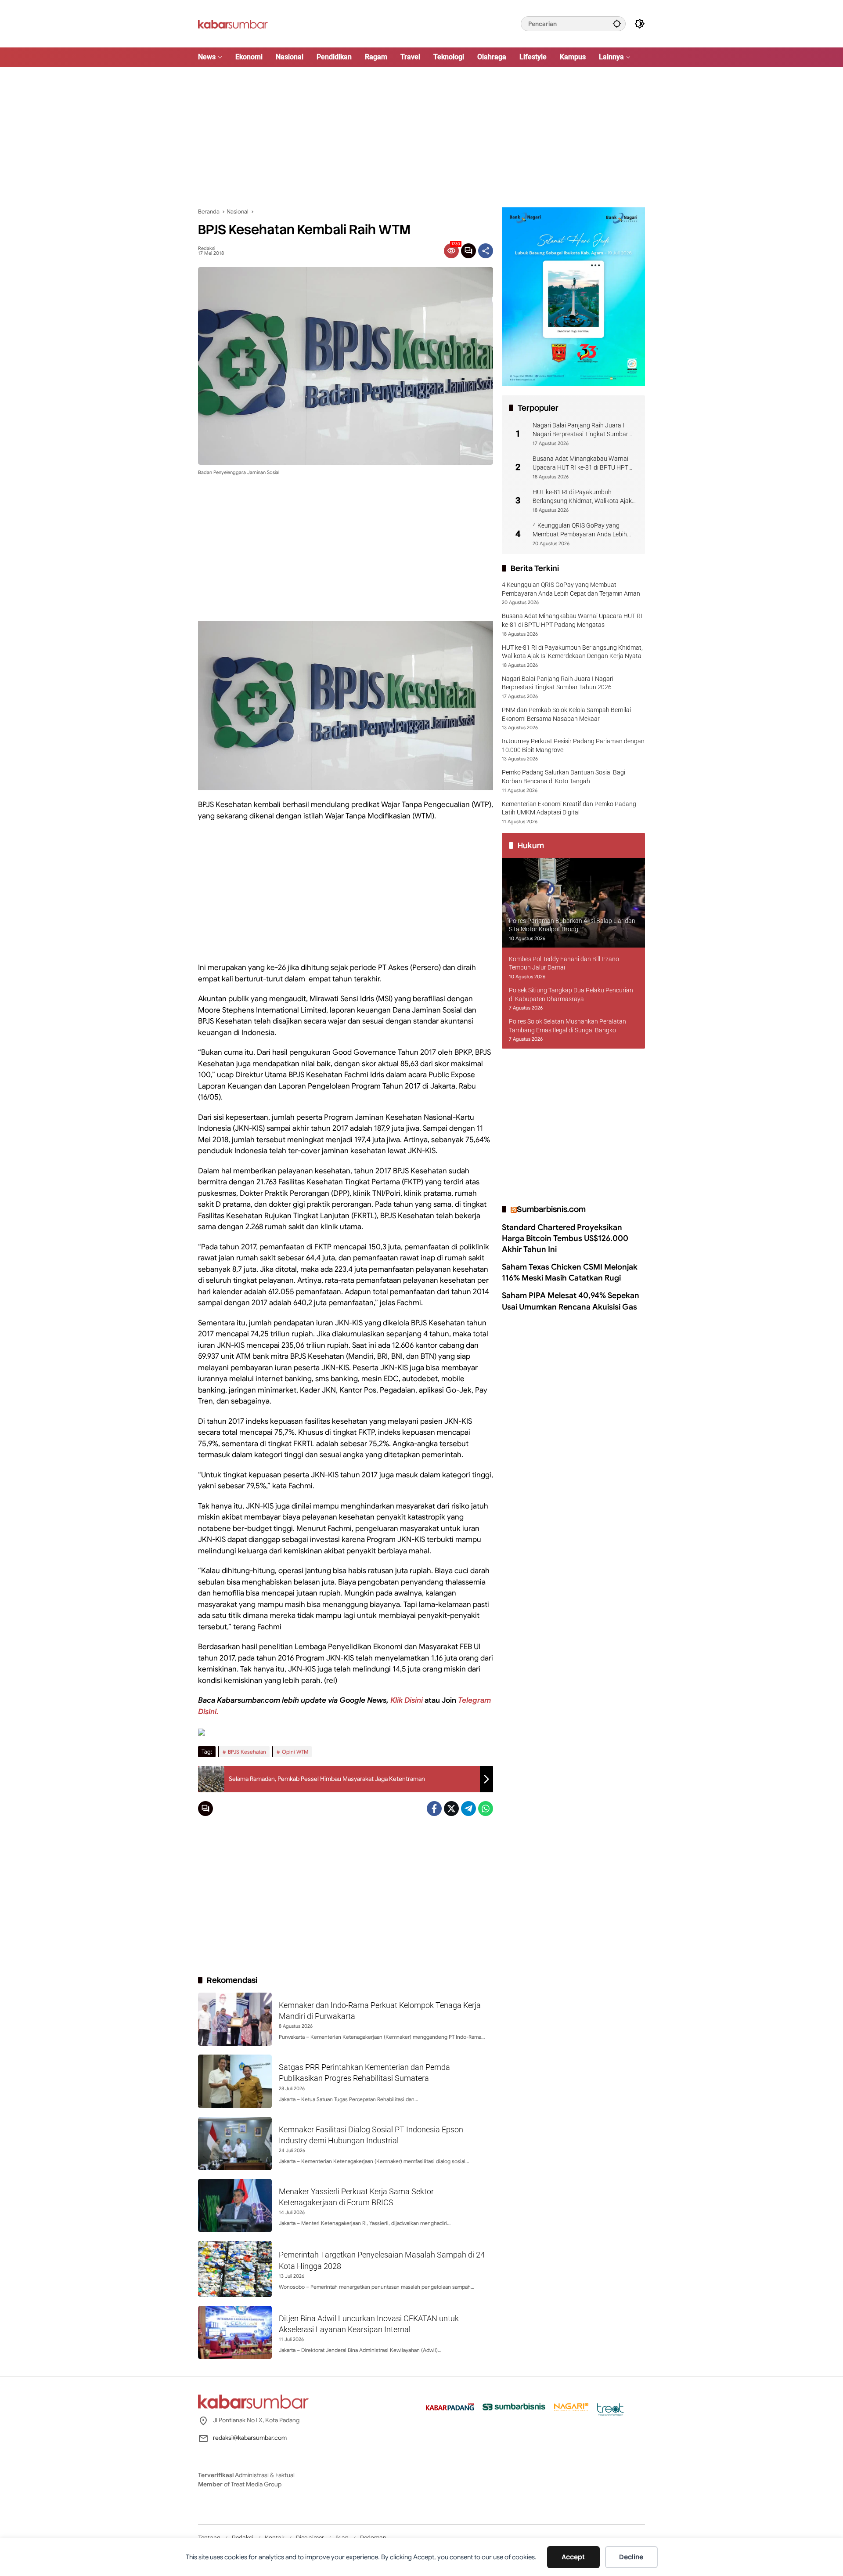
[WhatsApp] (486, 1809)
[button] (617, 24)
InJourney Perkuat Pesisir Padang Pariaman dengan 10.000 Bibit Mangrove (573, 745)
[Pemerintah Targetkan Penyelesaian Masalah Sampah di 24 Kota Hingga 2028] (235, 2269)
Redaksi (207, 248)
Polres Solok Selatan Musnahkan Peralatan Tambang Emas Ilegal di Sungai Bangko (567, 1026)
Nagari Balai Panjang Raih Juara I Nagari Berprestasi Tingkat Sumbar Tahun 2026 (580, 430)
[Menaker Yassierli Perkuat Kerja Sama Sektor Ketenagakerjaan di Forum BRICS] (235, 2205)
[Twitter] (451, 1809)
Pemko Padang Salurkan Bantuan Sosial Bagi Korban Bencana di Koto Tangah (564, 777)
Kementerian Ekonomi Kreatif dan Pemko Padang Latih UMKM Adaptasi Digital (569, 808)
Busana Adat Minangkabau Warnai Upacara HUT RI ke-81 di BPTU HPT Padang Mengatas (580, 463)
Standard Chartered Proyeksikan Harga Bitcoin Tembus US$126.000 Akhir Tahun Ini (565, 1238)
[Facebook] (434, 1809)
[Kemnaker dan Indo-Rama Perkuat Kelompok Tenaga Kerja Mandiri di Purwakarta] (235, 2019)
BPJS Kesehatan (247, 1752)
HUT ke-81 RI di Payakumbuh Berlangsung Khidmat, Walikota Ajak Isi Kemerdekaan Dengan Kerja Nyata (583, 497)
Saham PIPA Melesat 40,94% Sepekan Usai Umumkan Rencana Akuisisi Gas (571, 1301)
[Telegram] (468, 1809)
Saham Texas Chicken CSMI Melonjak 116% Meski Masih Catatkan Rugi (570, 1272)
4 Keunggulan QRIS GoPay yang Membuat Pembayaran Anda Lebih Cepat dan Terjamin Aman (580, 530)
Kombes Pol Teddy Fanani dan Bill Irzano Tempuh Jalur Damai (564, 963)
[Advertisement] (421, 137)
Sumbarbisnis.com (551, 1209)
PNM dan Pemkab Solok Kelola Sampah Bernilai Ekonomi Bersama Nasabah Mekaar (566, 714)
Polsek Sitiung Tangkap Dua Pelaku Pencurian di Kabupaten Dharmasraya (571, 995)
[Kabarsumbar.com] (233, 23)
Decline (631, 2557)
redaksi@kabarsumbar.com (250, 2438)
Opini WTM (295, 1752)
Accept (573, 2557)
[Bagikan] (486, 251)
